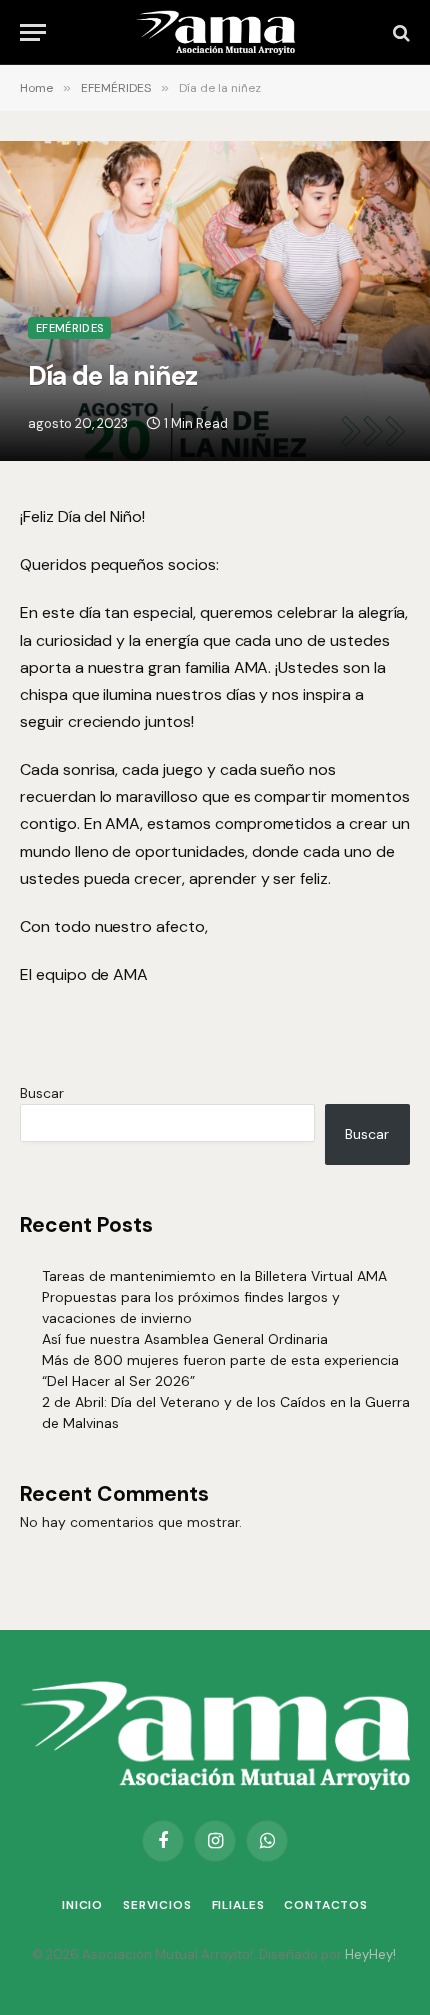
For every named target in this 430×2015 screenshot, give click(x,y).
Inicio (82, 1905)
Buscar (42, 1093)
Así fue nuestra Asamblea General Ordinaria (185, 1339)
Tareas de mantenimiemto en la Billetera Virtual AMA (214, 1276)
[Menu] (33, 32)
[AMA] (215, 32)
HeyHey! (370, 1954)
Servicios (157, 1905)
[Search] (399, 32)
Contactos (326, 1905)
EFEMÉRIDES (69, 328)
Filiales (238, 1905)
